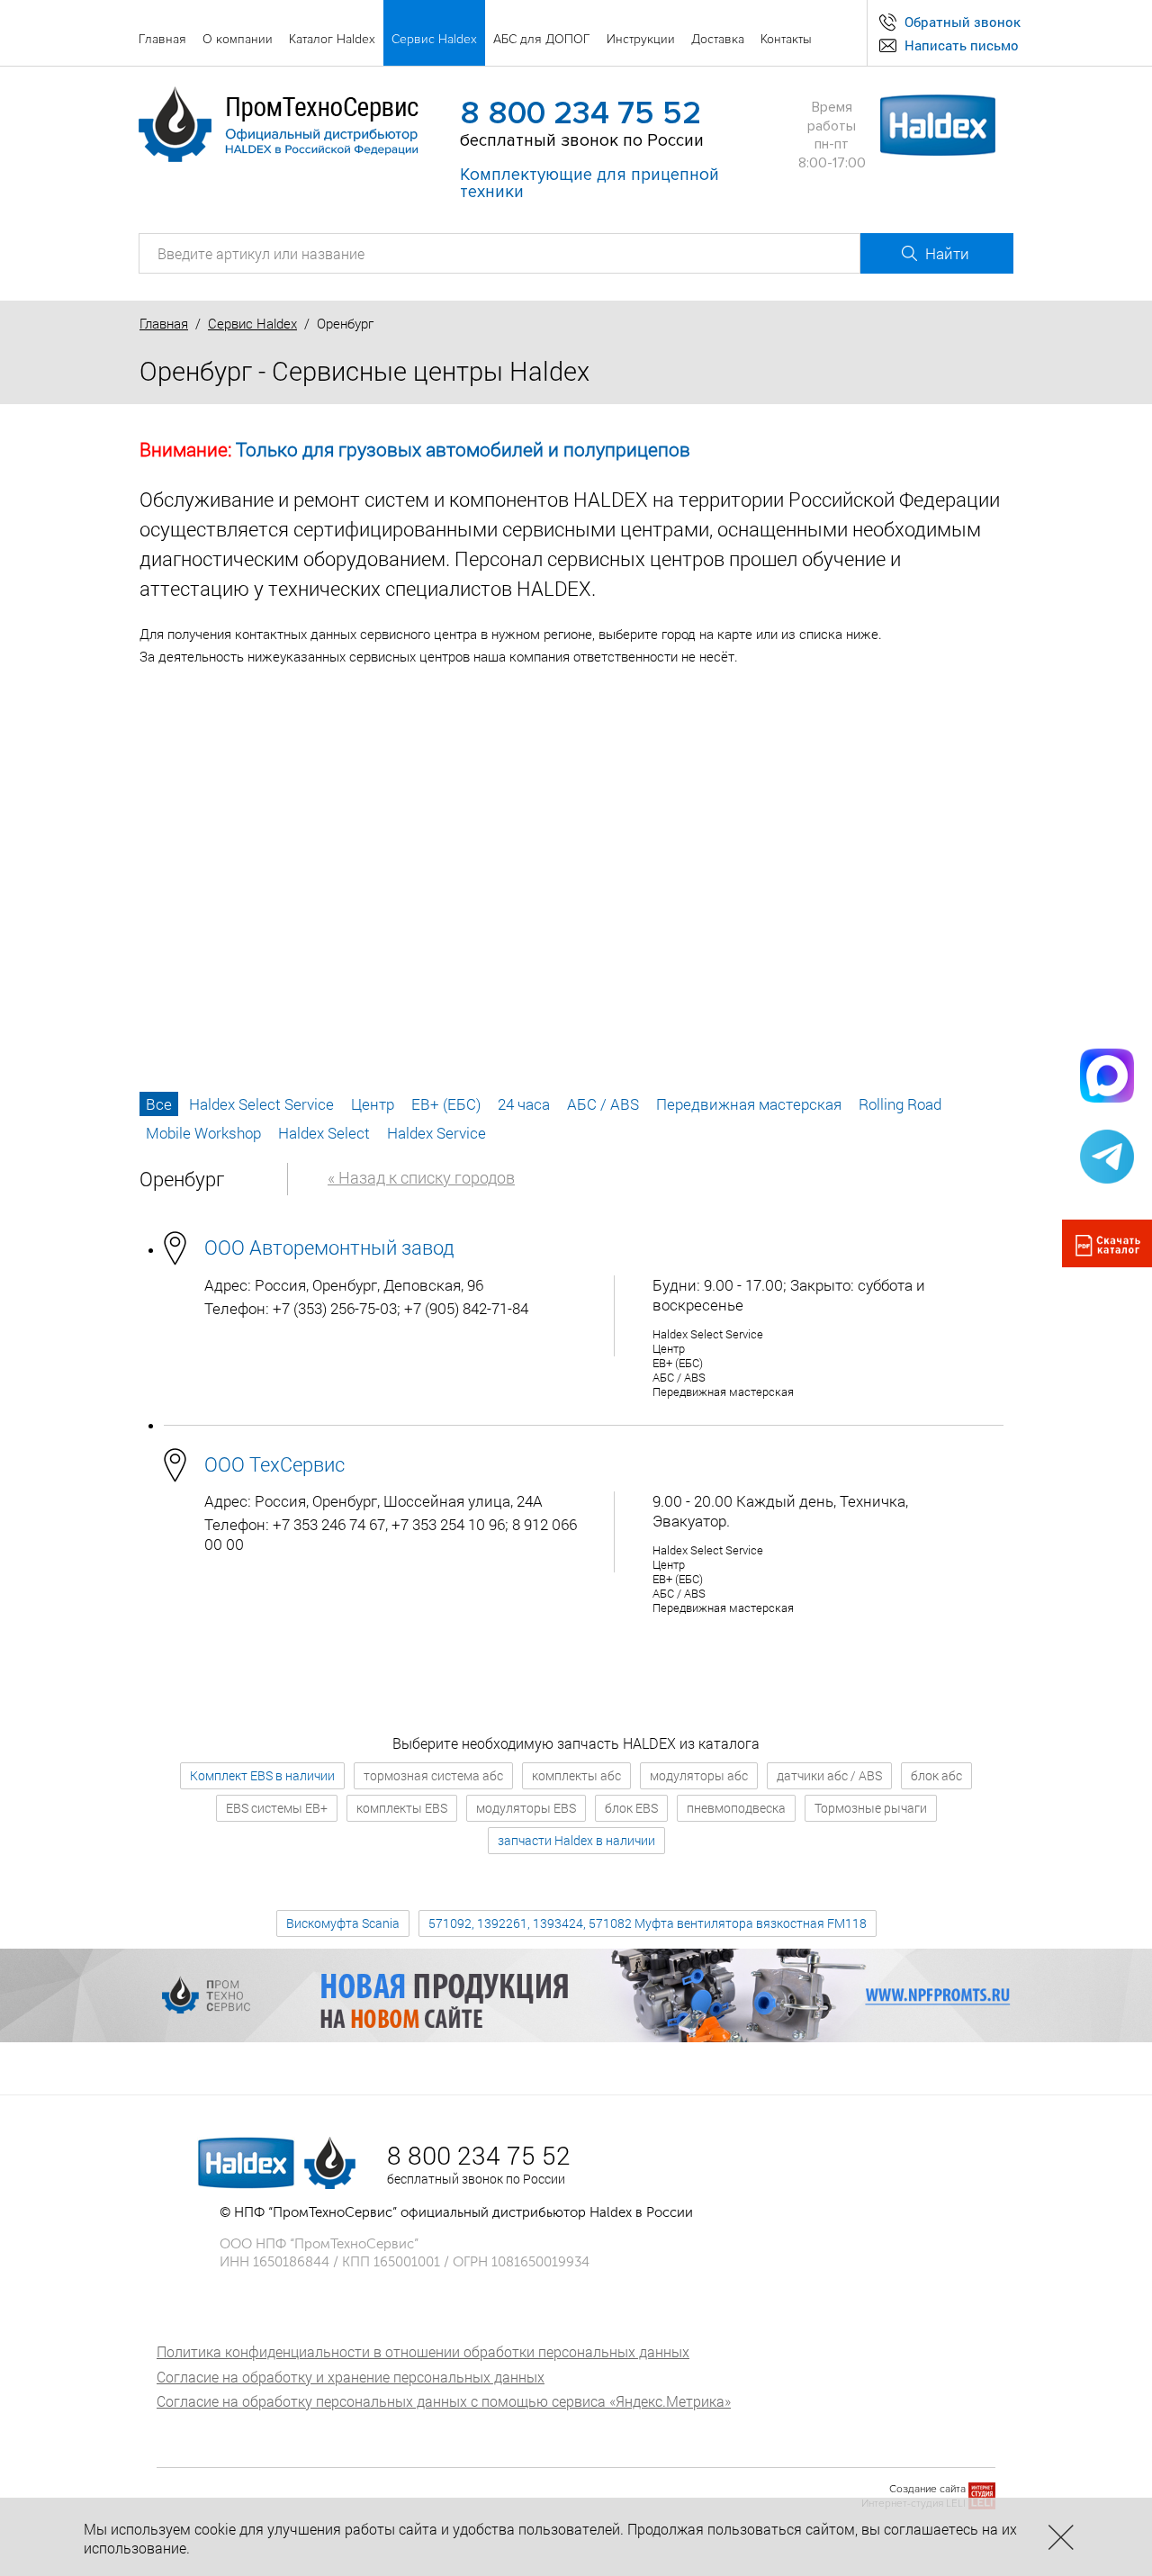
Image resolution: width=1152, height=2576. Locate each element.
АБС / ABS (603, 1104)
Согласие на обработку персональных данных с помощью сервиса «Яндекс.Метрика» (444, 2401)
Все (159, 1104)
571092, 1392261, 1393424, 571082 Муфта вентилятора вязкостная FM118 (648, 1923)
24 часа (524, 1104)
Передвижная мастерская (749, 1104)
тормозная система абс (433, 1775)
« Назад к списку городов (421, 1177)
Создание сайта (927, 2489)
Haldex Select (324, 1133)
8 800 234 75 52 (580, 113)
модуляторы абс (699, 1775)
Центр (373, 1104)
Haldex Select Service (261, 1104)
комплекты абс (576, 1775)
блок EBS (631, 1808)
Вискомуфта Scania (343, 1923)
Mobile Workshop (203, 1133)
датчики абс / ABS (829, 1775)
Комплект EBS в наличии (262, 1775)
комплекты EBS (402, 1808)
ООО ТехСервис (274, 1464)
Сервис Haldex (252, 323)
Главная (164, 323)
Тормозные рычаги (871, 1808)
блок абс (936, 1775)
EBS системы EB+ (277, 1808)
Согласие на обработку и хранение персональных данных (351, 2377)
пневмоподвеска (736, 1808)
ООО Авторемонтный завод (329, 1247)
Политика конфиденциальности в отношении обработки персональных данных (423, 2351)
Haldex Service (436, 1133)
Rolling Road (900, 1104)
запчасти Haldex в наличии (576, 1840)
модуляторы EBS (526, 1808)
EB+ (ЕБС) (446, 1104)
